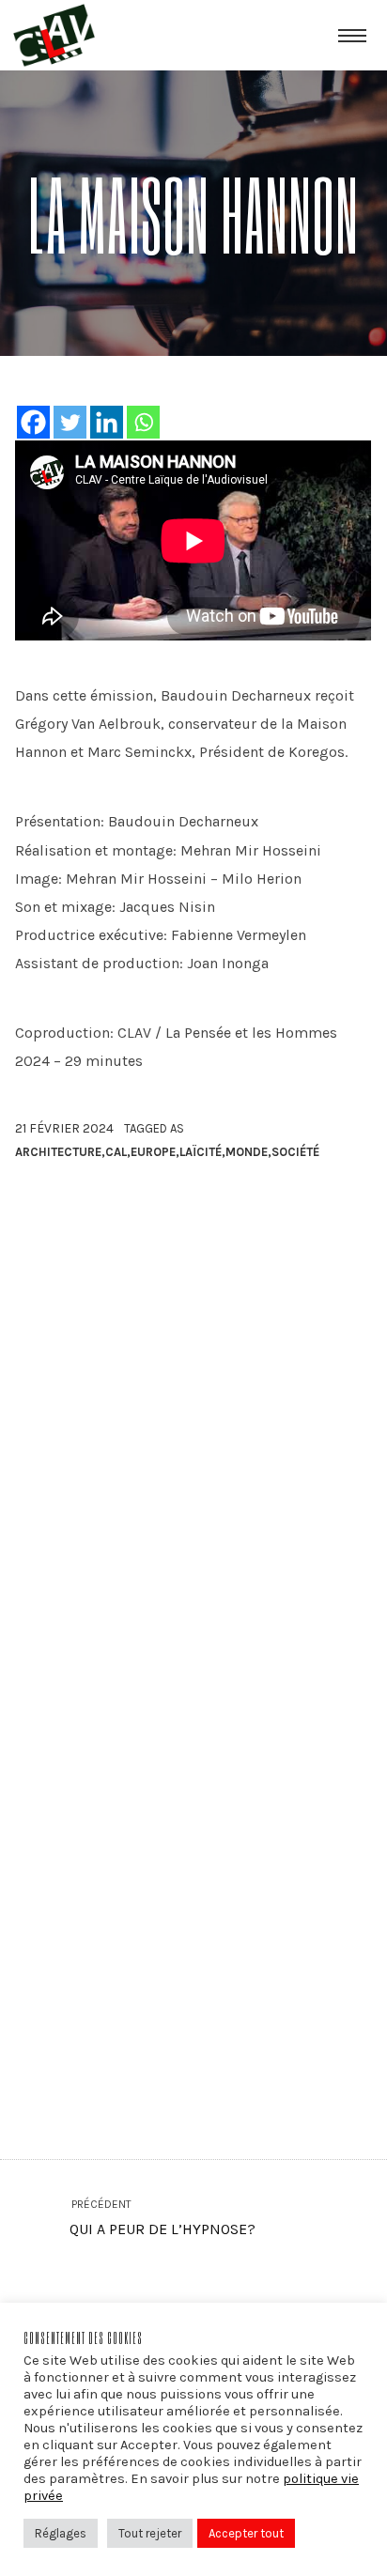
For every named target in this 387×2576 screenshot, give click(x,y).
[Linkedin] (107, 422)
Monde (247, 1152)
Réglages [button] (61, 2533)
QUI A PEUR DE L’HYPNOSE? (162, 2218)
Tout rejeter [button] (150, 2533)
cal (116, 1152)
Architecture (58, 1152)
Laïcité (201, 1152)
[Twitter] (70, 422)
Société (295, 1152)
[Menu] (352, 35)
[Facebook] (33, 422)
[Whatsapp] (143, 422)
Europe (153, 1152)
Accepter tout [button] (246, 2533)
